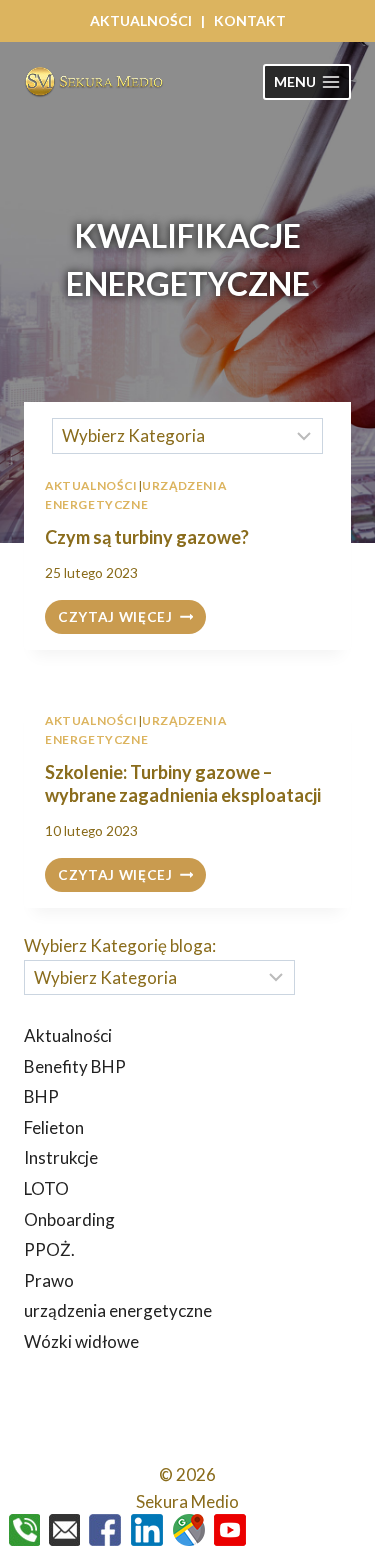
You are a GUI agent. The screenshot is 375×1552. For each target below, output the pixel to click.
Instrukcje (61, 1157)
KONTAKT (250, 20)
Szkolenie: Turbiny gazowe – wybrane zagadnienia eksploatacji (183, 783)
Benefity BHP (75, 1066)
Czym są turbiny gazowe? (147, 537)
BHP (41, 1096)
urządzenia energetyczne (118, 1310)
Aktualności (91, 720)
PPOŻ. (49, 1249)
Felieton (54, 1127)
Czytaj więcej (132, 618)
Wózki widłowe (81, 1341)
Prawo (49, 1280)
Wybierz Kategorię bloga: (120, 945)
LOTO (46, 1188)
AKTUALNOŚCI (141, 20)
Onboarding (69, 1219)
